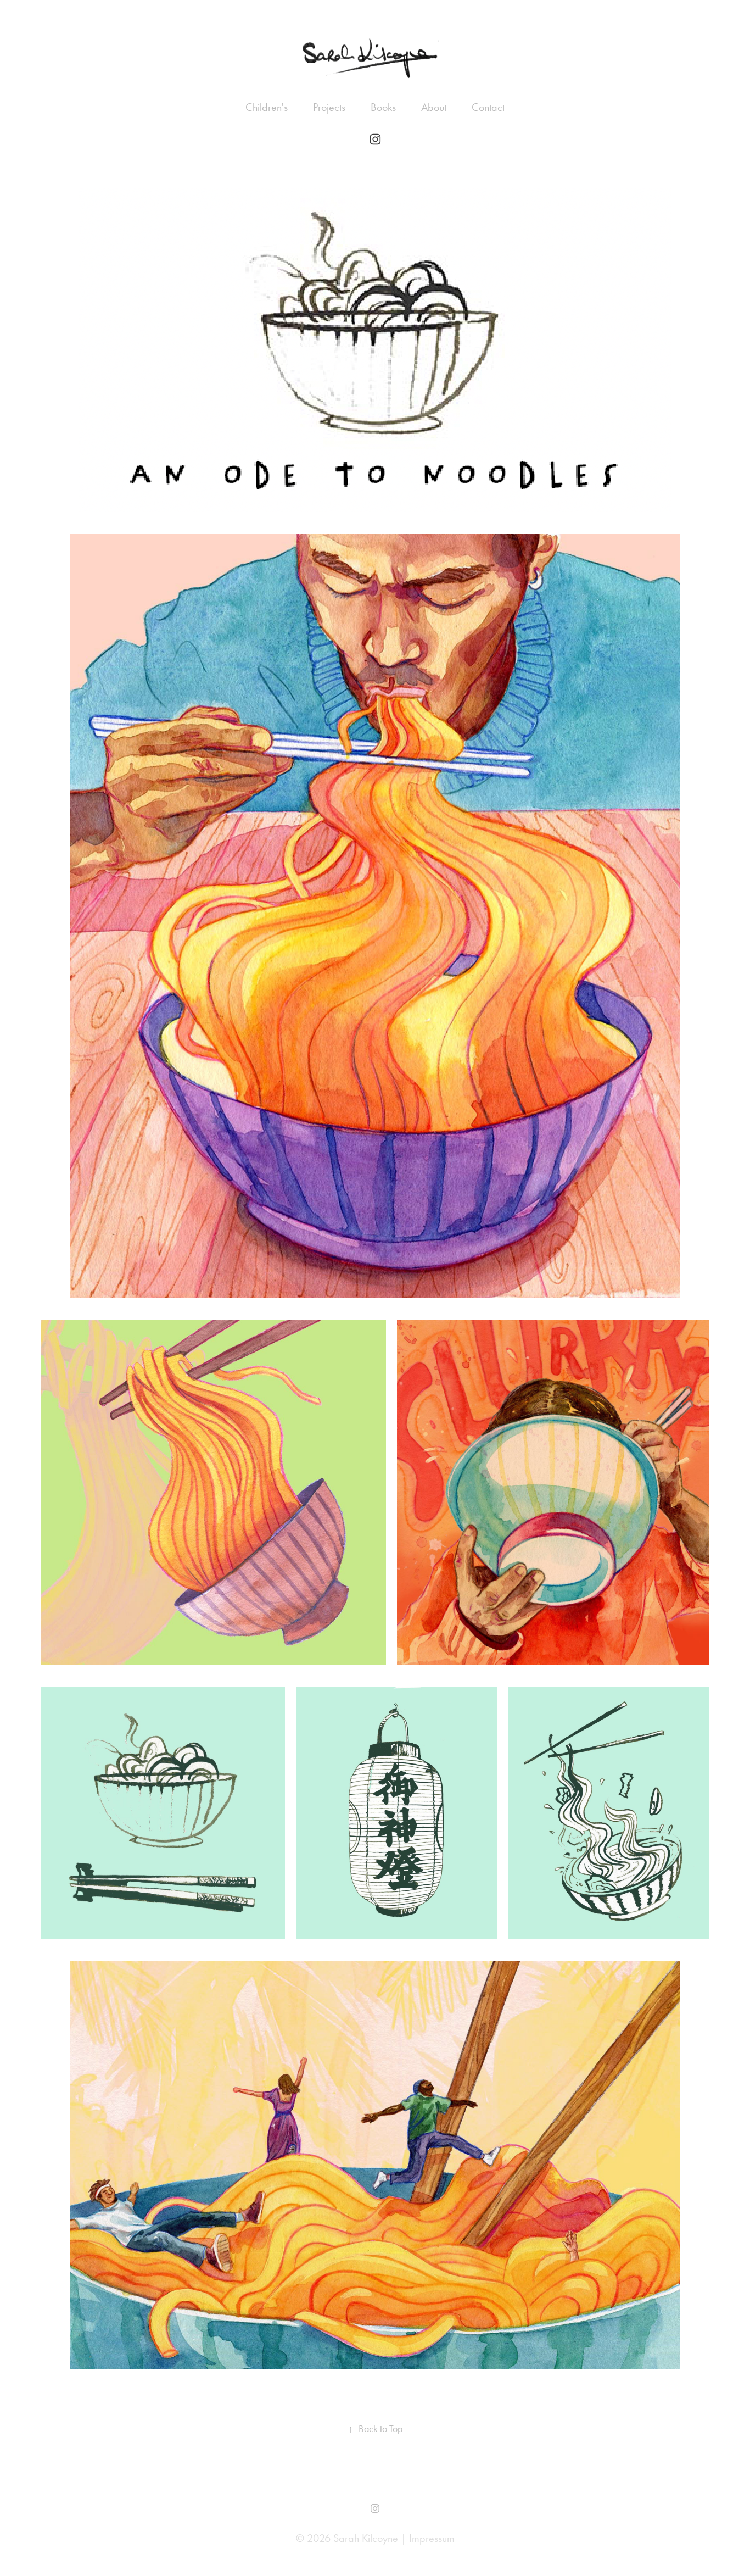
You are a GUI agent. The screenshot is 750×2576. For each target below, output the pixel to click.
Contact (488, 107)
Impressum (432, 2538)
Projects (329, 107)
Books (383, 107)
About (434, 107)
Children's (267, 107)
